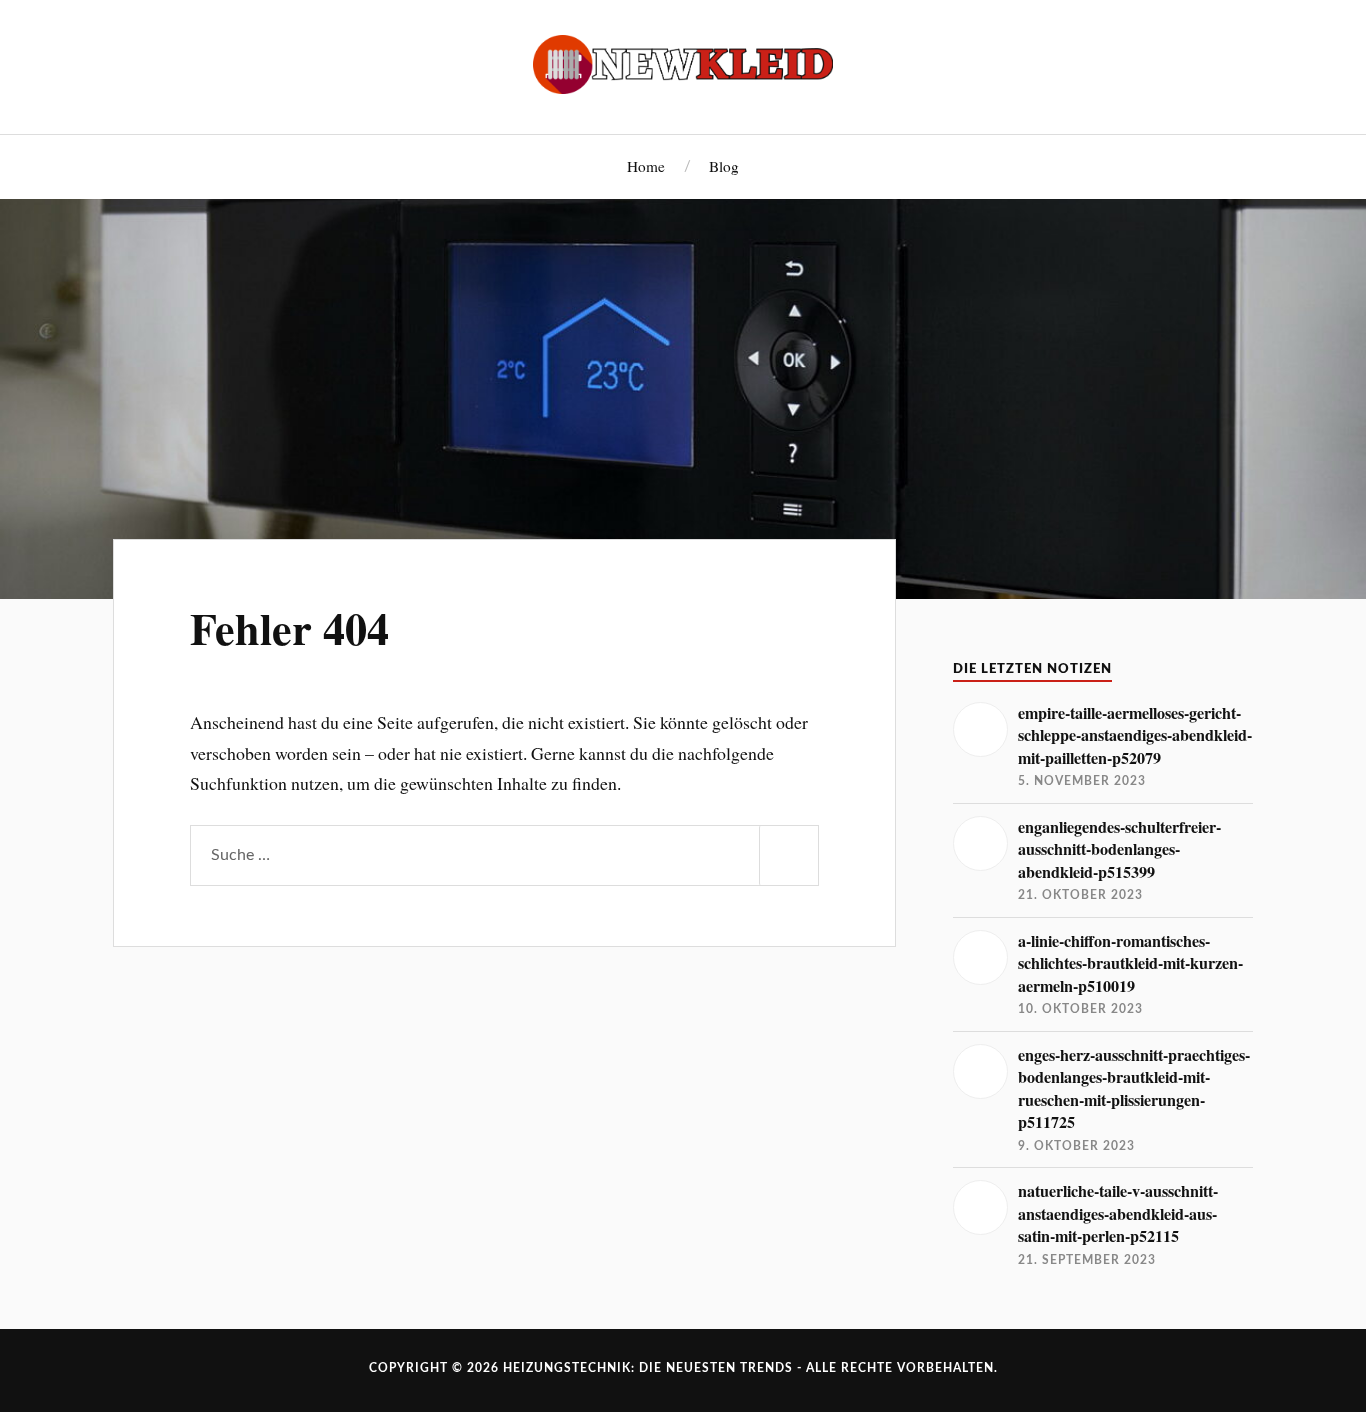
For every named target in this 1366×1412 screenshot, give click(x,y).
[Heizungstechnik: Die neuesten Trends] (683, 64)
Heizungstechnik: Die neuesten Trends (648, 1368)
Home (646, 166)
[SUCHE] (789, 855)
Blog (724, 166)
